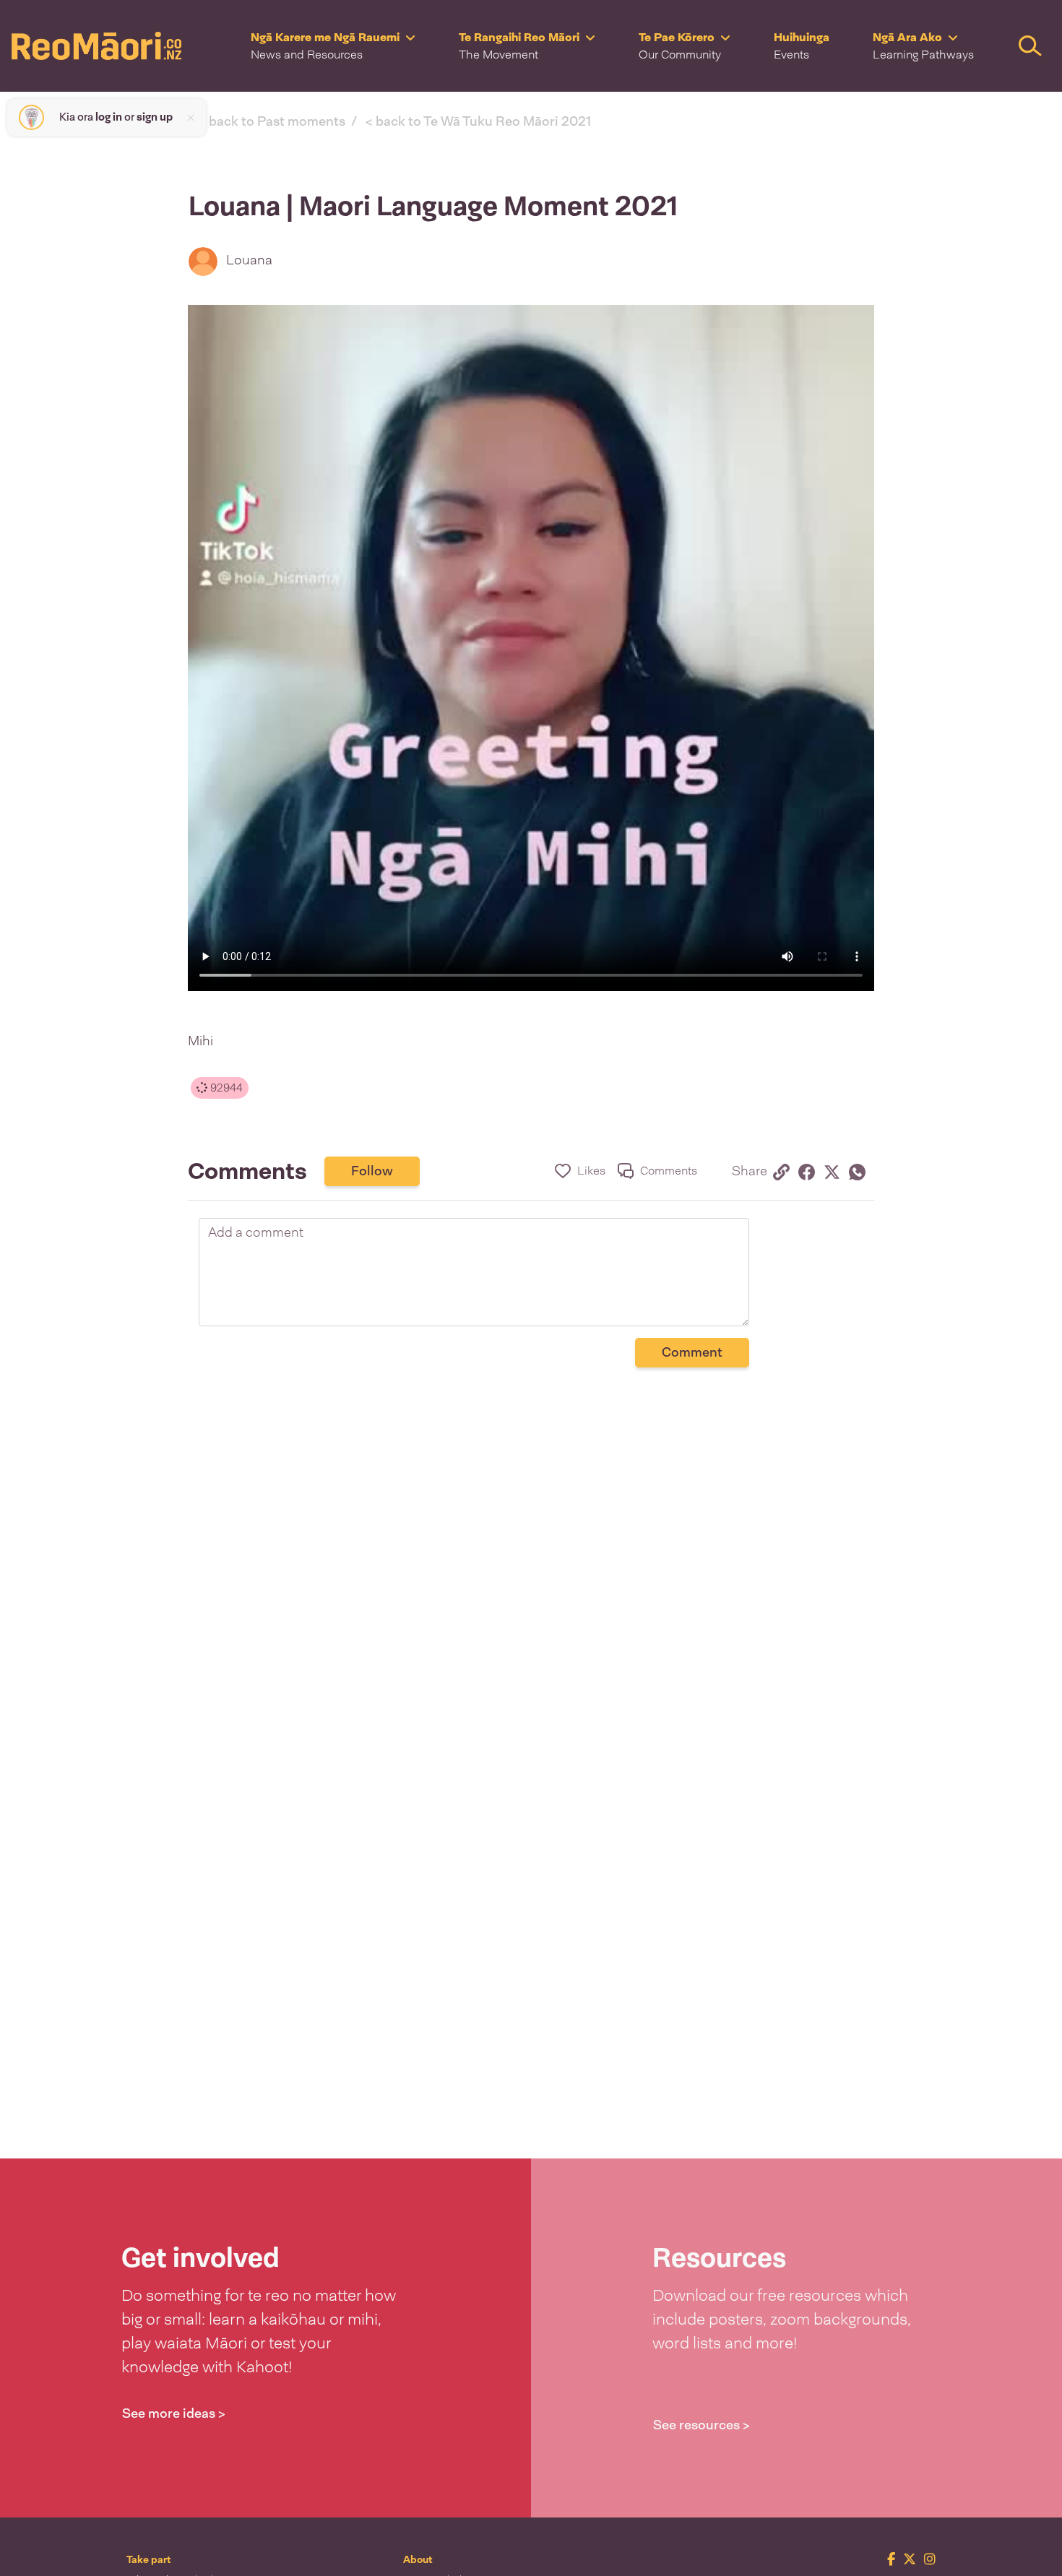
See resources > (701, 2425)
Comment (692, 1352)
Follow (372, 1171)
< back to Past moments (272, 121)
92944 (225, 1088)
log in (109, 117)
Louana (249, 260)
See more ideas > (174, 2413)
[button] (333, 46)
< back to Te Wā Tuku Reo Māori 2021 (478, 121)
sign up (155, 117)
